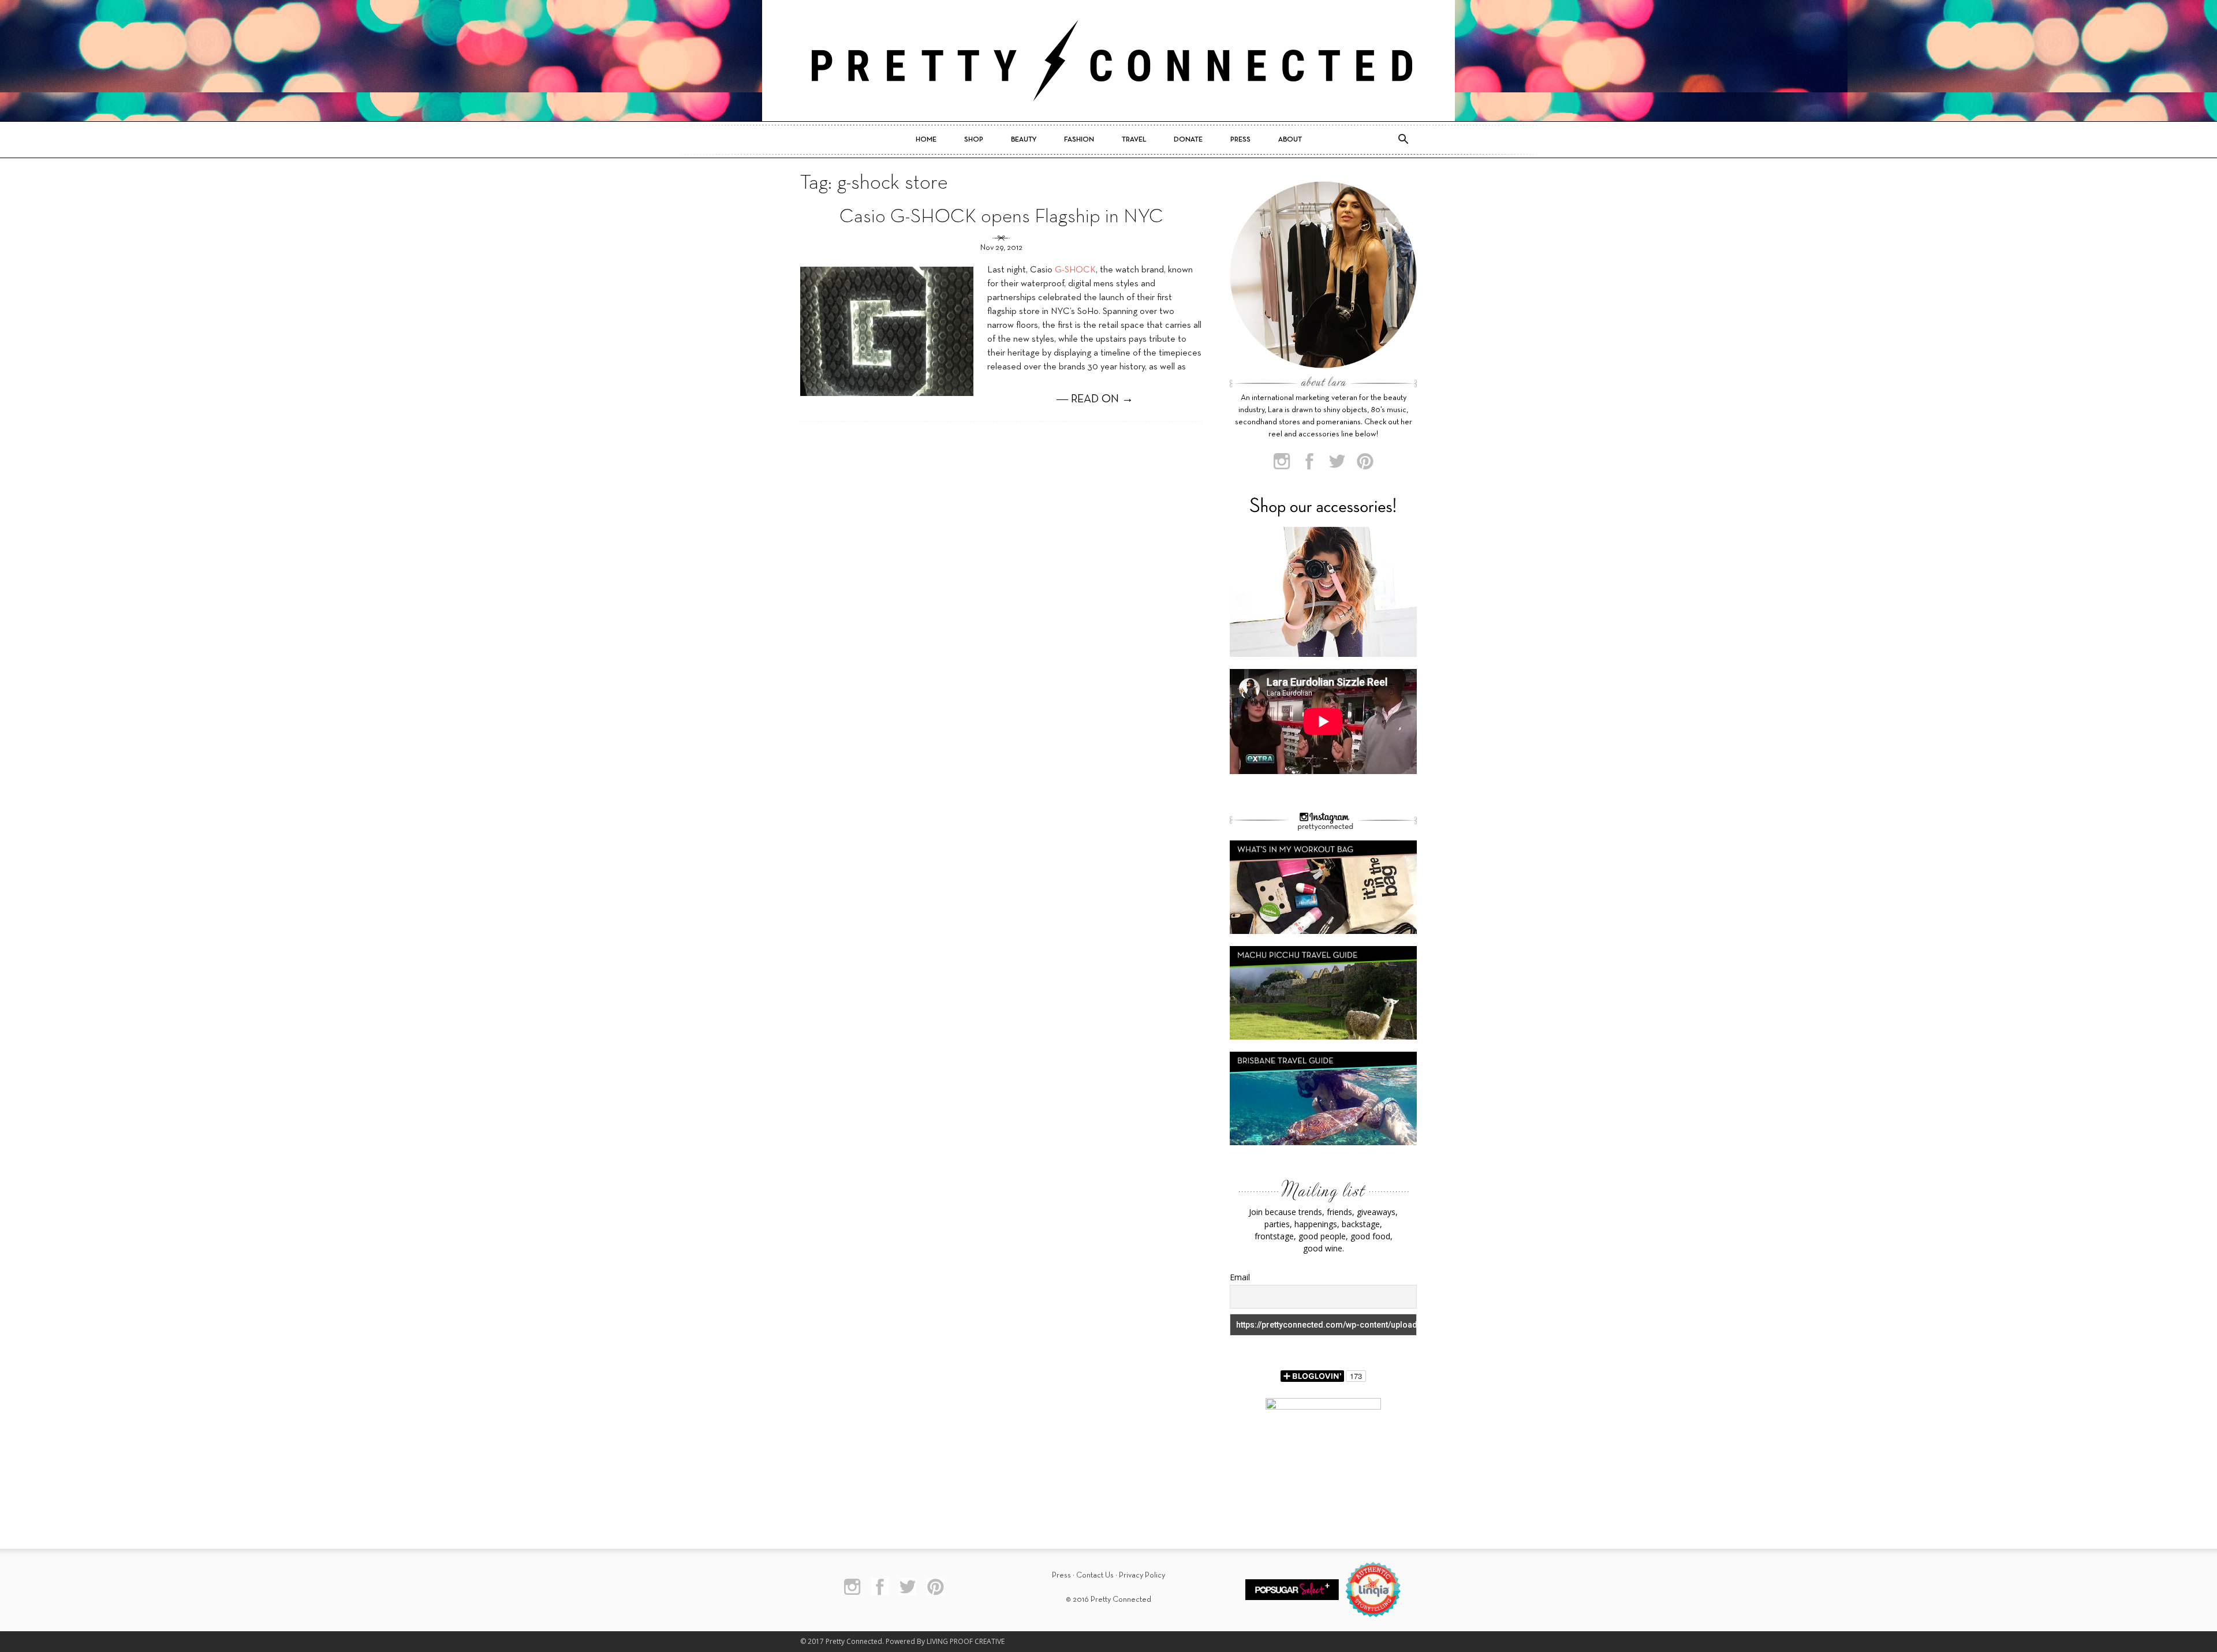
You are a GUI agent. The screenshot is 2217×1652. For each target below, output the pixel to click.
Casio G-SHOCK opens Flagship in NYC (1001, 217)
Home (926, 140)
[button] (1403, 140)
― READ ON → (1095, 399)
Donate (1188, 140)
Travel (1134, 140)
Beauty (1024, 140)
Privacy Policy (1142, 1576)
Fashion (1079, 140)
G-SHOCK (1075, 270)
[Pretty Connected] (1108, 61)
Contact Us (1095, 1576)
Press (1240, 140)
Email (1240, 1277)
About (1290, 140)
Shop (974, 140)
